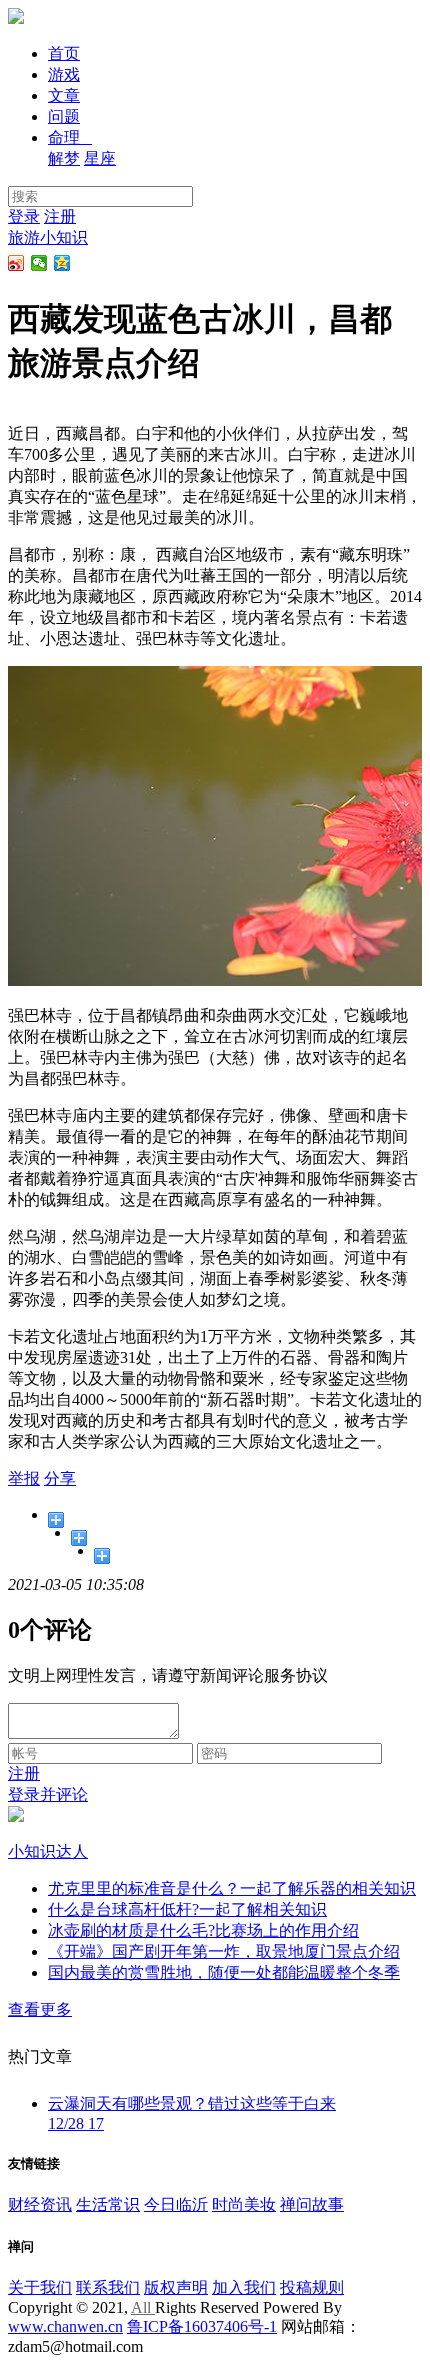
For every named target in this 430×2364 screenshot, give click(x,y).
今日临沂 (176, 2204)
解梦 (64, 158)
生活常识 (108, 2204)
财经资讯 (40, 2204)
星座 (100, 158)
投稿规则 (312, 2287)
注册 (60, 216)
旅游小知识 (48, 237)
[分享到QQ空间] (62, 263)
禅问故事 (312, 2204)
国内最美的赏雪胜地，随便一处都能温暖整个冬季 (224, 1972)
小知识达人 (48, 1851)
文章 (64, 95)
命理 (70, 137)
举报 (24, 1478)
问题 (64, 116)
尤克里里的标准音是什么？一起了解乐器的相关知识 (232, 1888)
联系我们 (108, 2287)
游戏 (64, 74)
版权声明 (176, 2287)
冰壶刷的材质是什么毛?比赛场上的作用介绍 (203, 1930)
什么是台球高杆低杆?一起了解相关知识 (187, 1909)
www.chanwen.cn (65, 2326)
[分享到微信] (39, 263)
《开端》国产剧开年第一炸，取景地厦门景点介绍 (224, 1951)
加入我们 (244, 2287)
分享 (60, 1478)
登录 (24, 216)
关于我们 (40, 2287)
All (143, 2307)
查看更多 (40, 2009)
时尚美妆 (244, 2204)
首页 (64, 53)
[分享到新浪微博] (16, 263)
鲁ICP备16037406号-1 (202, 2326)
